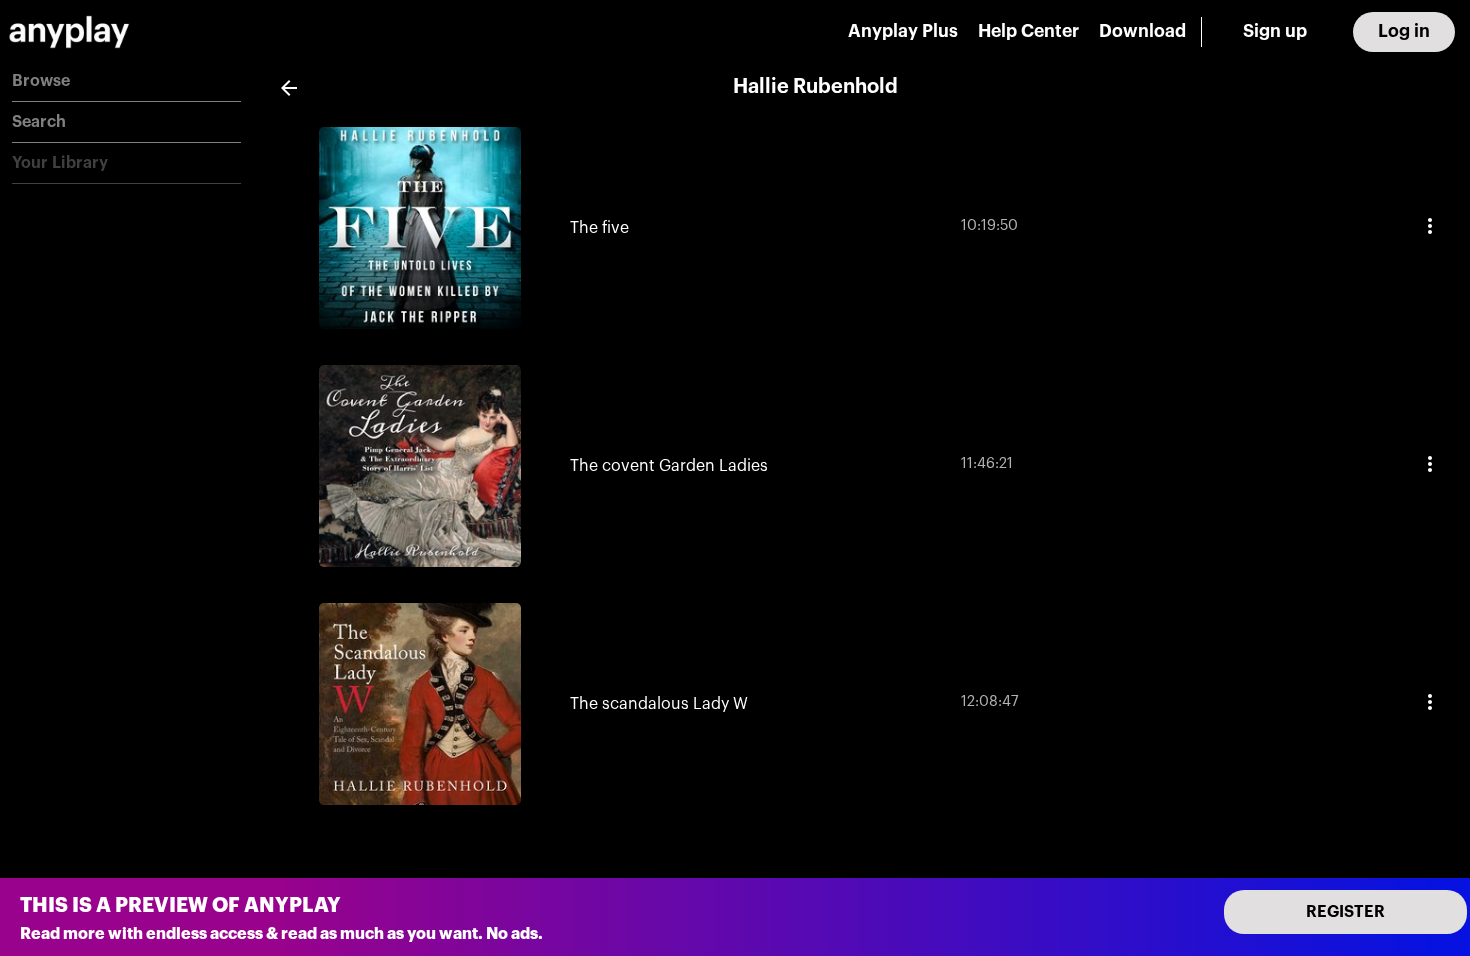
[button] (126, 81)
